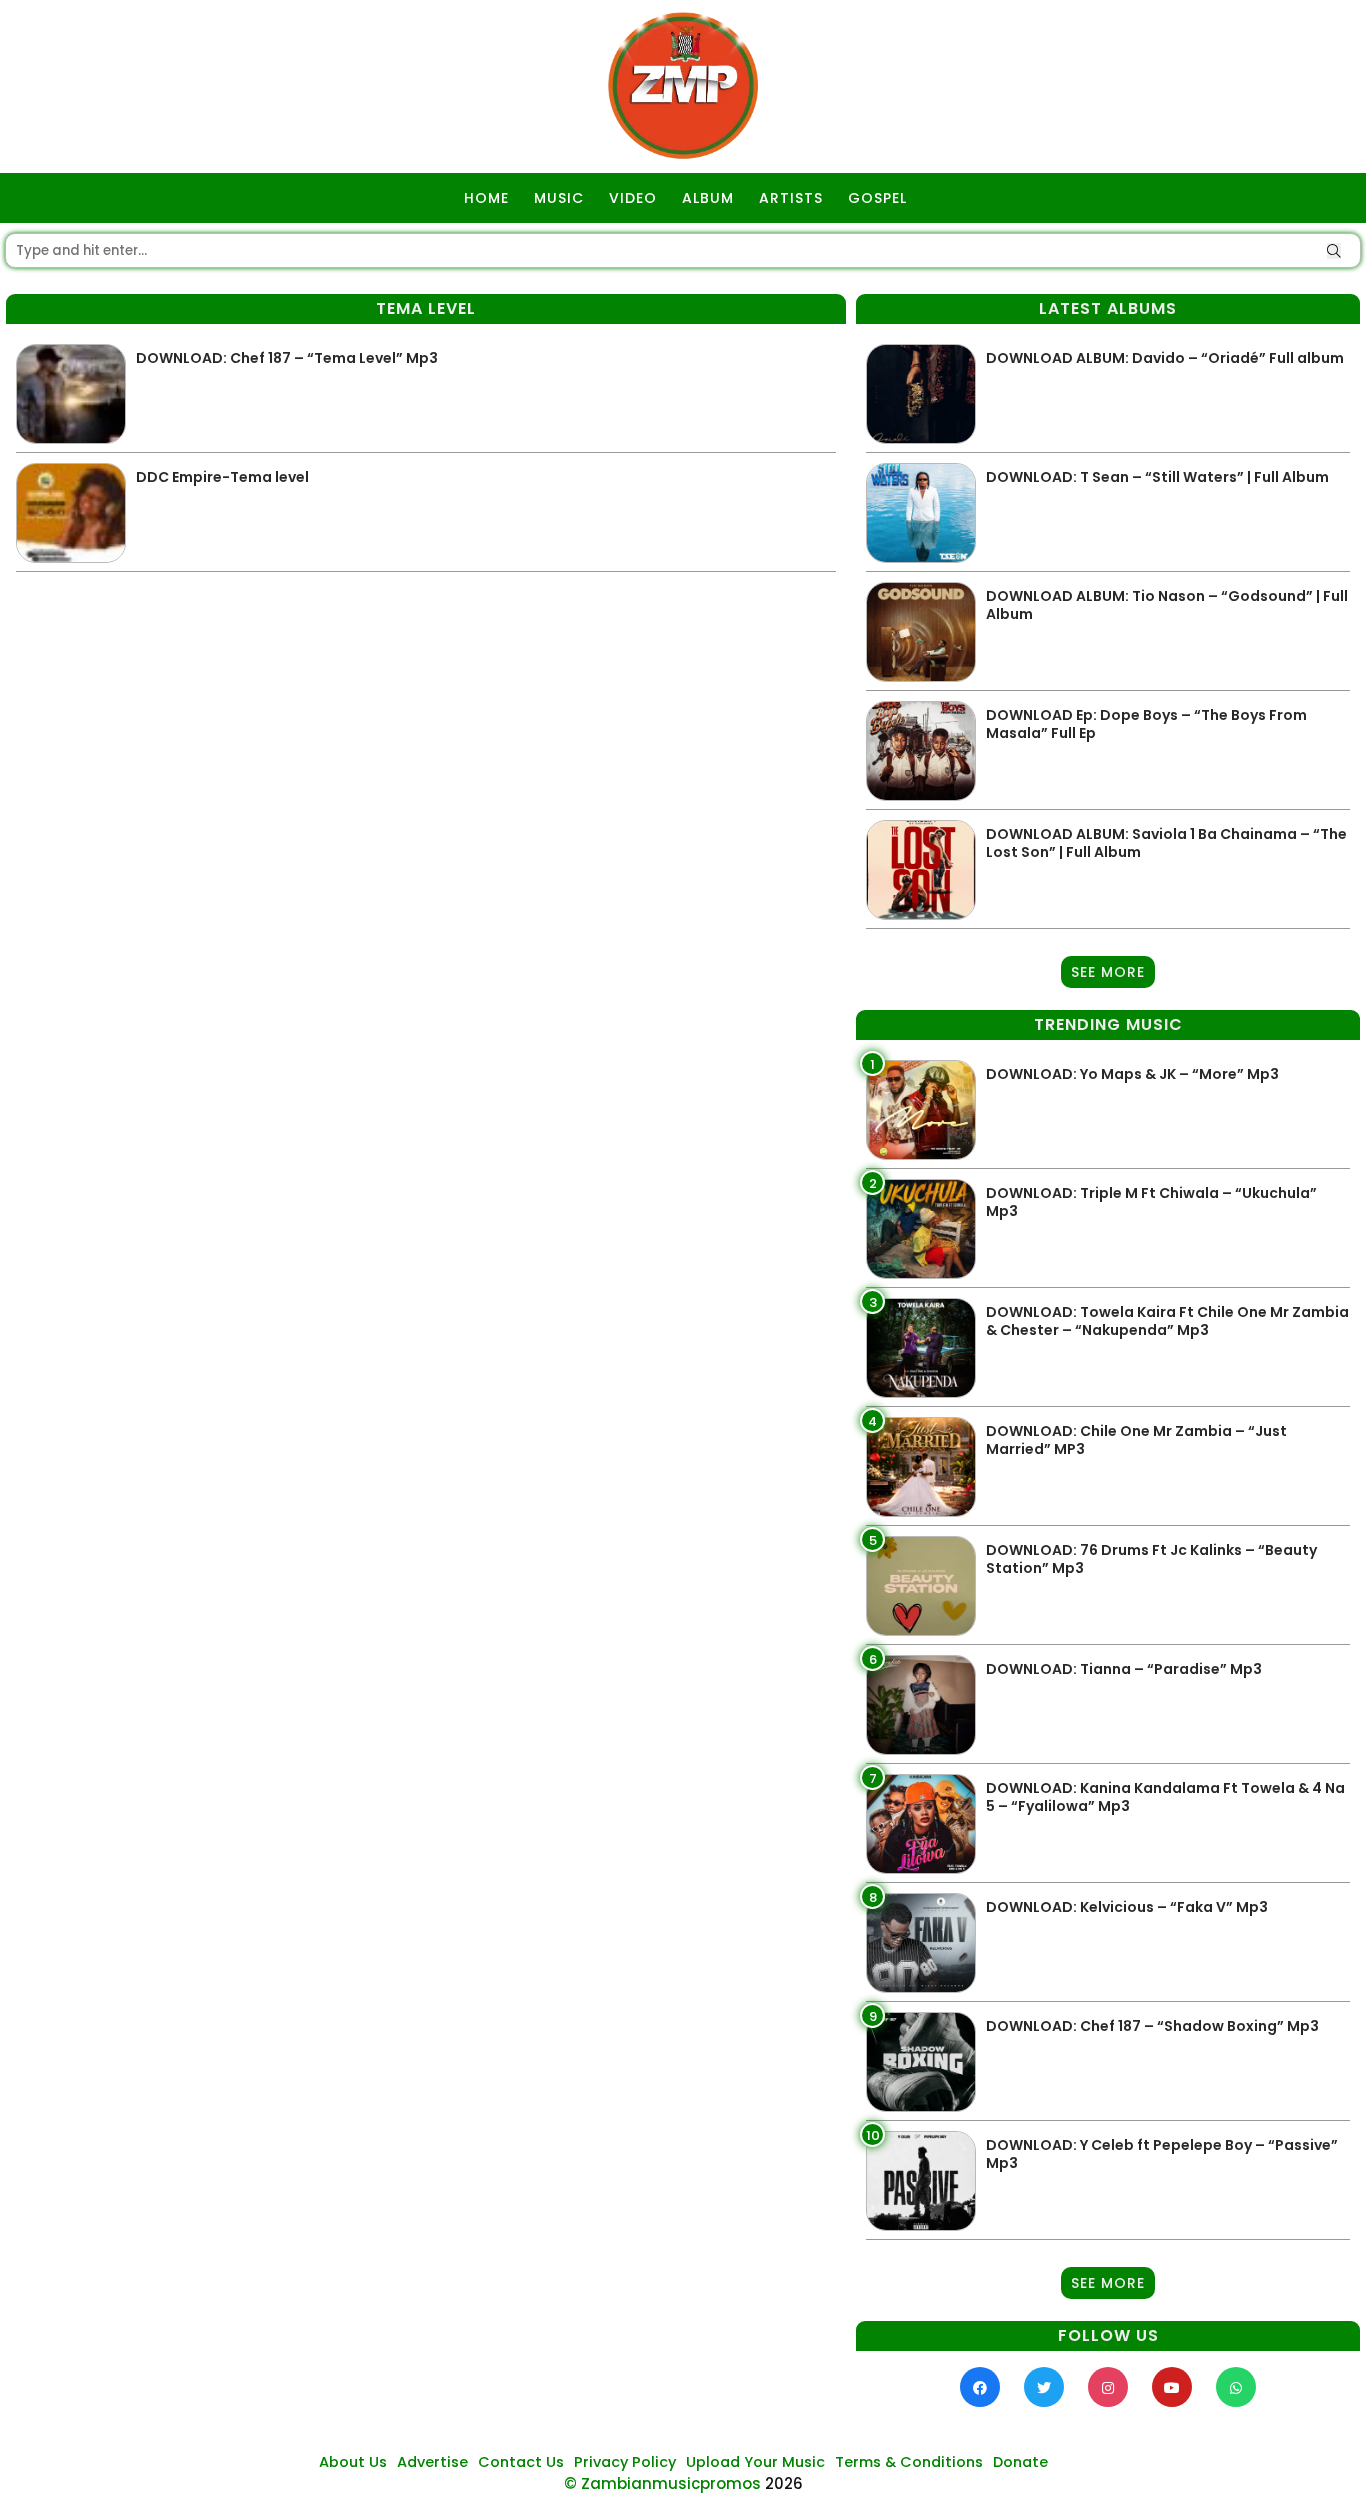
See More (1108, 972)
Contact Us (521, 2462)
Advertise (432, 2462)
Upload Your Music (755, 2462)
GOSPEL (877, 198)
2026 (784, 2483)
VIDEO (633, 198)
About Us (353, 2462)
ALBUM (708, 198)
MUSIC (559, 198)
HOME (486, 198)
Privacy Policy (625, 2462)
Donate (1020, 2462)
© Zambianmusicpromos (662, 2483)
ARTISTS (791, 198)
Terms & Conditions (909, 2462)
